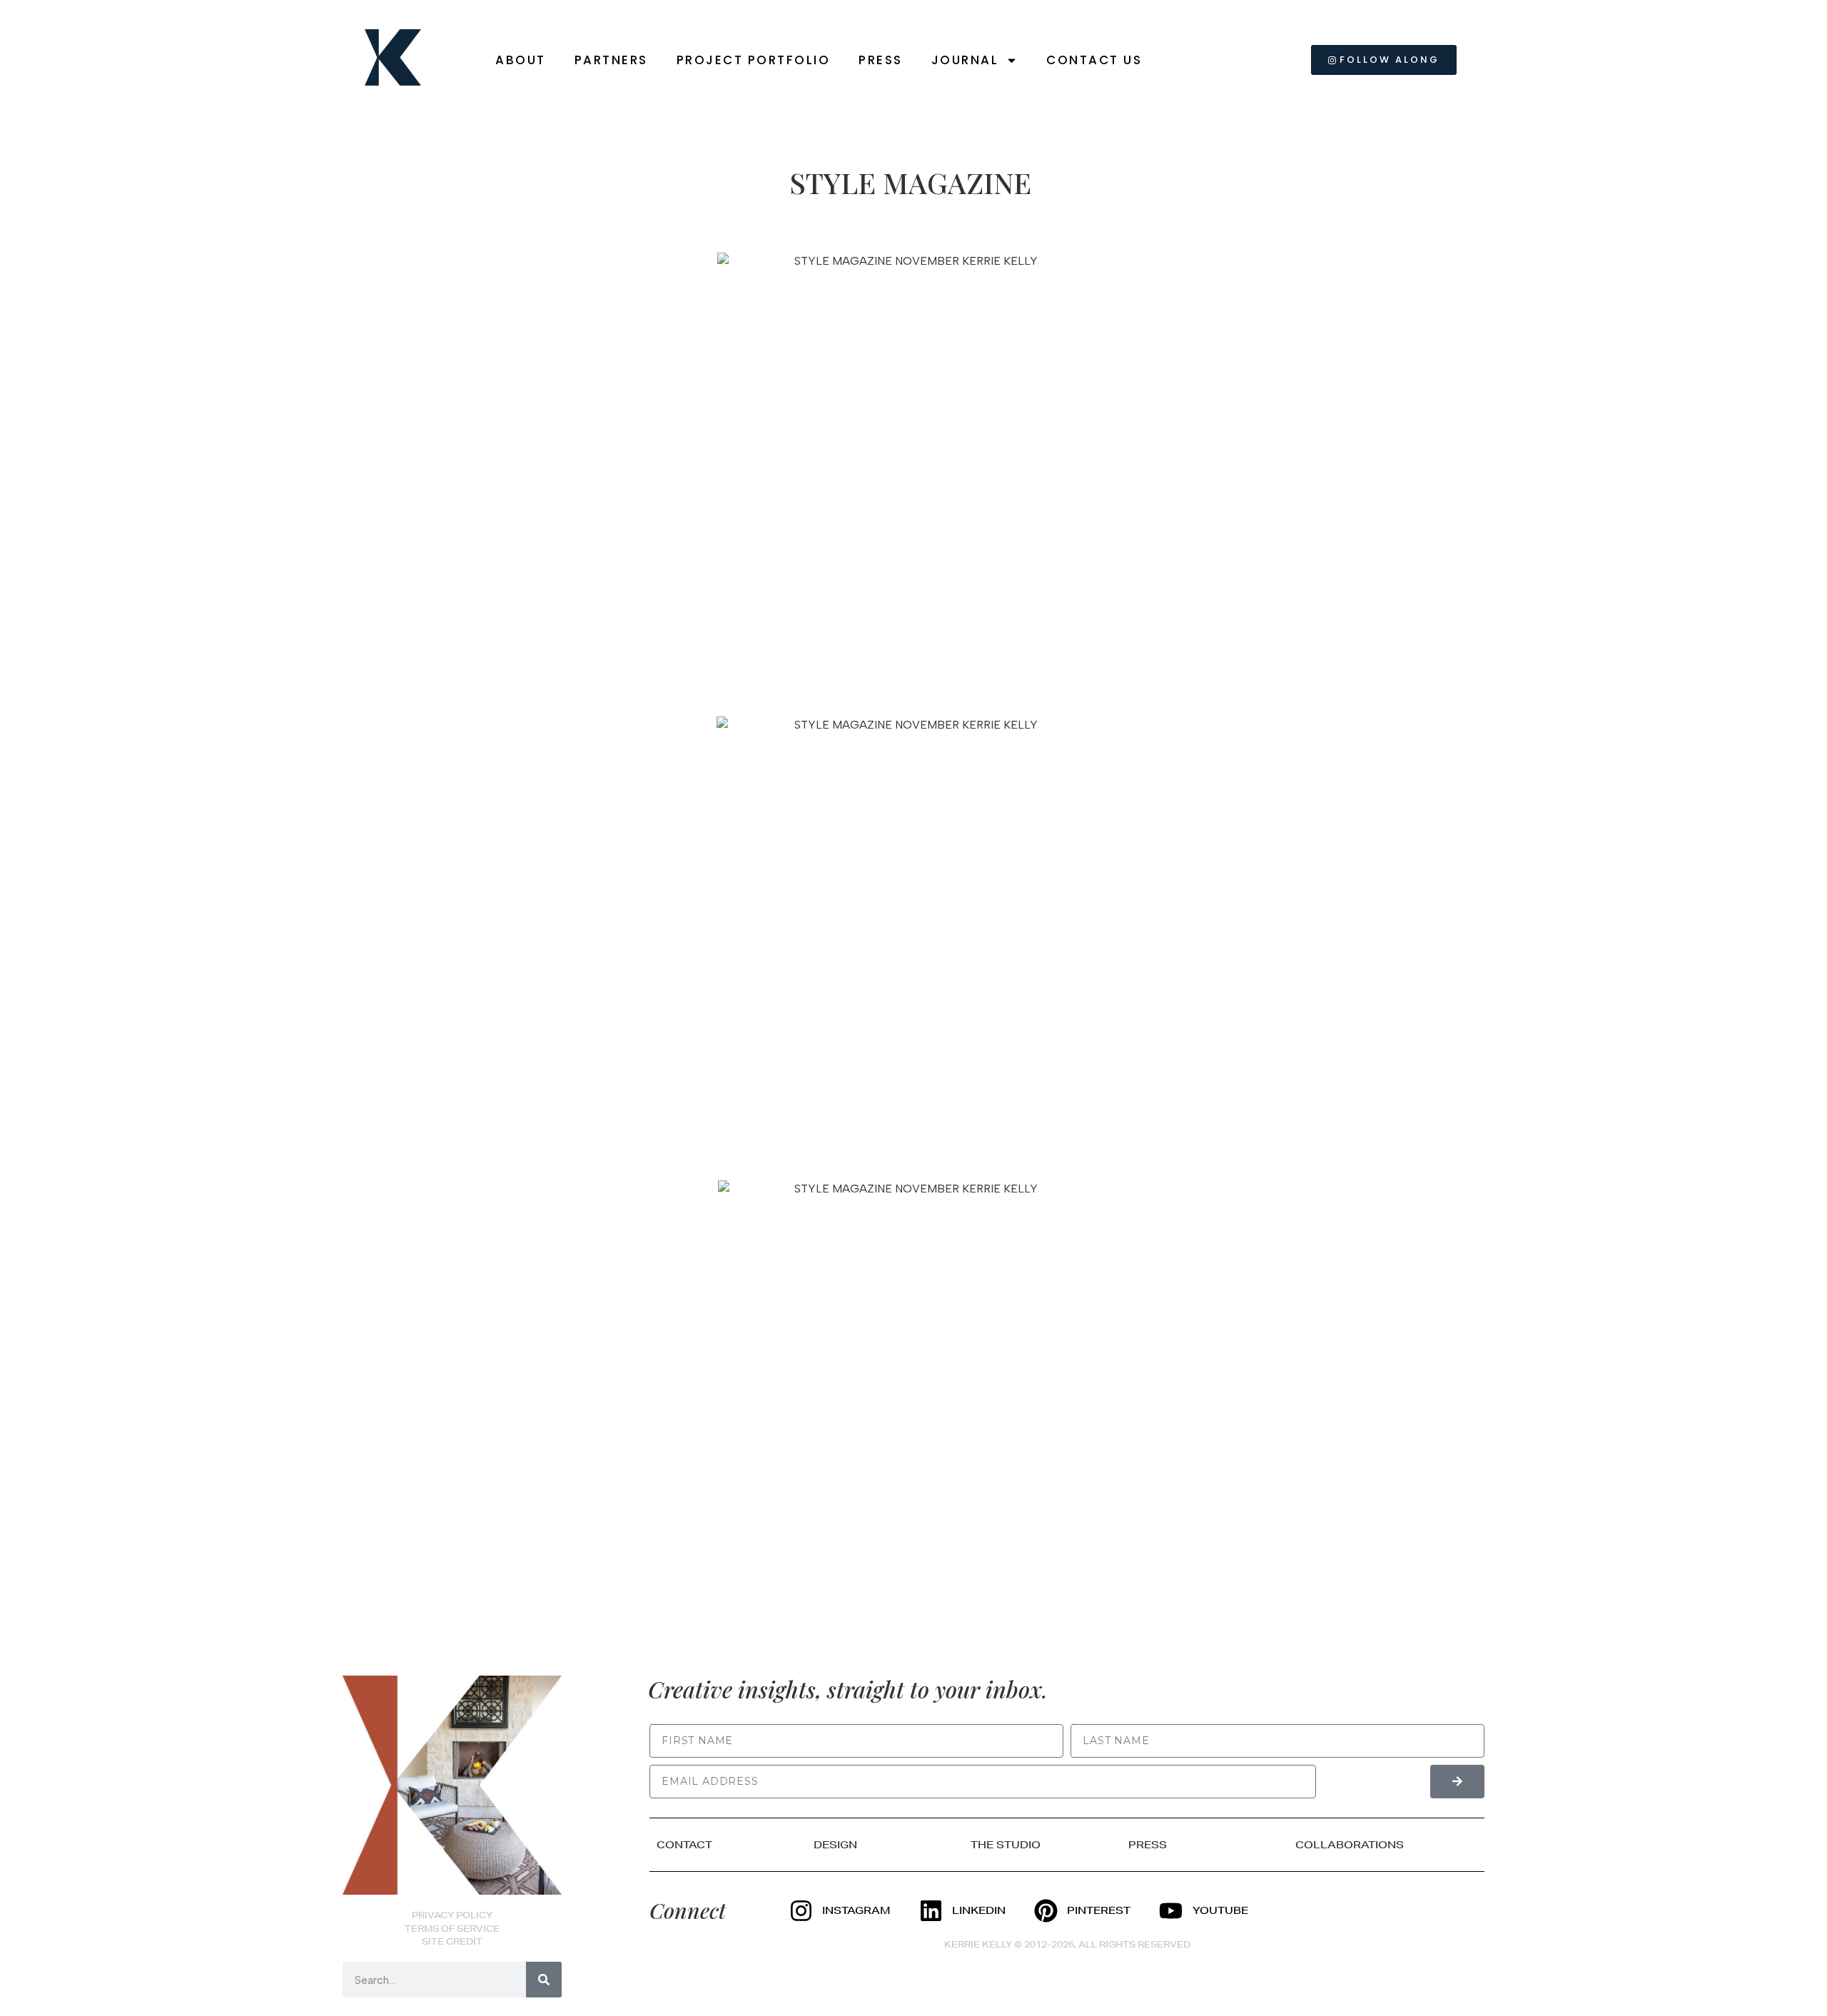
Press (881, 60)
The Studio (1006, 1845)
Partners (611, 60)
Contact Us (1094, 60)
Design (835, 1845)
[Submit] (1457, 1782)
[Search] (544, 1980)
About (521, 60)
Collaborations (1350, 1845)
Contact (684, 1845)
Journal (965, 60)
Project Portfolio (754, 60)
